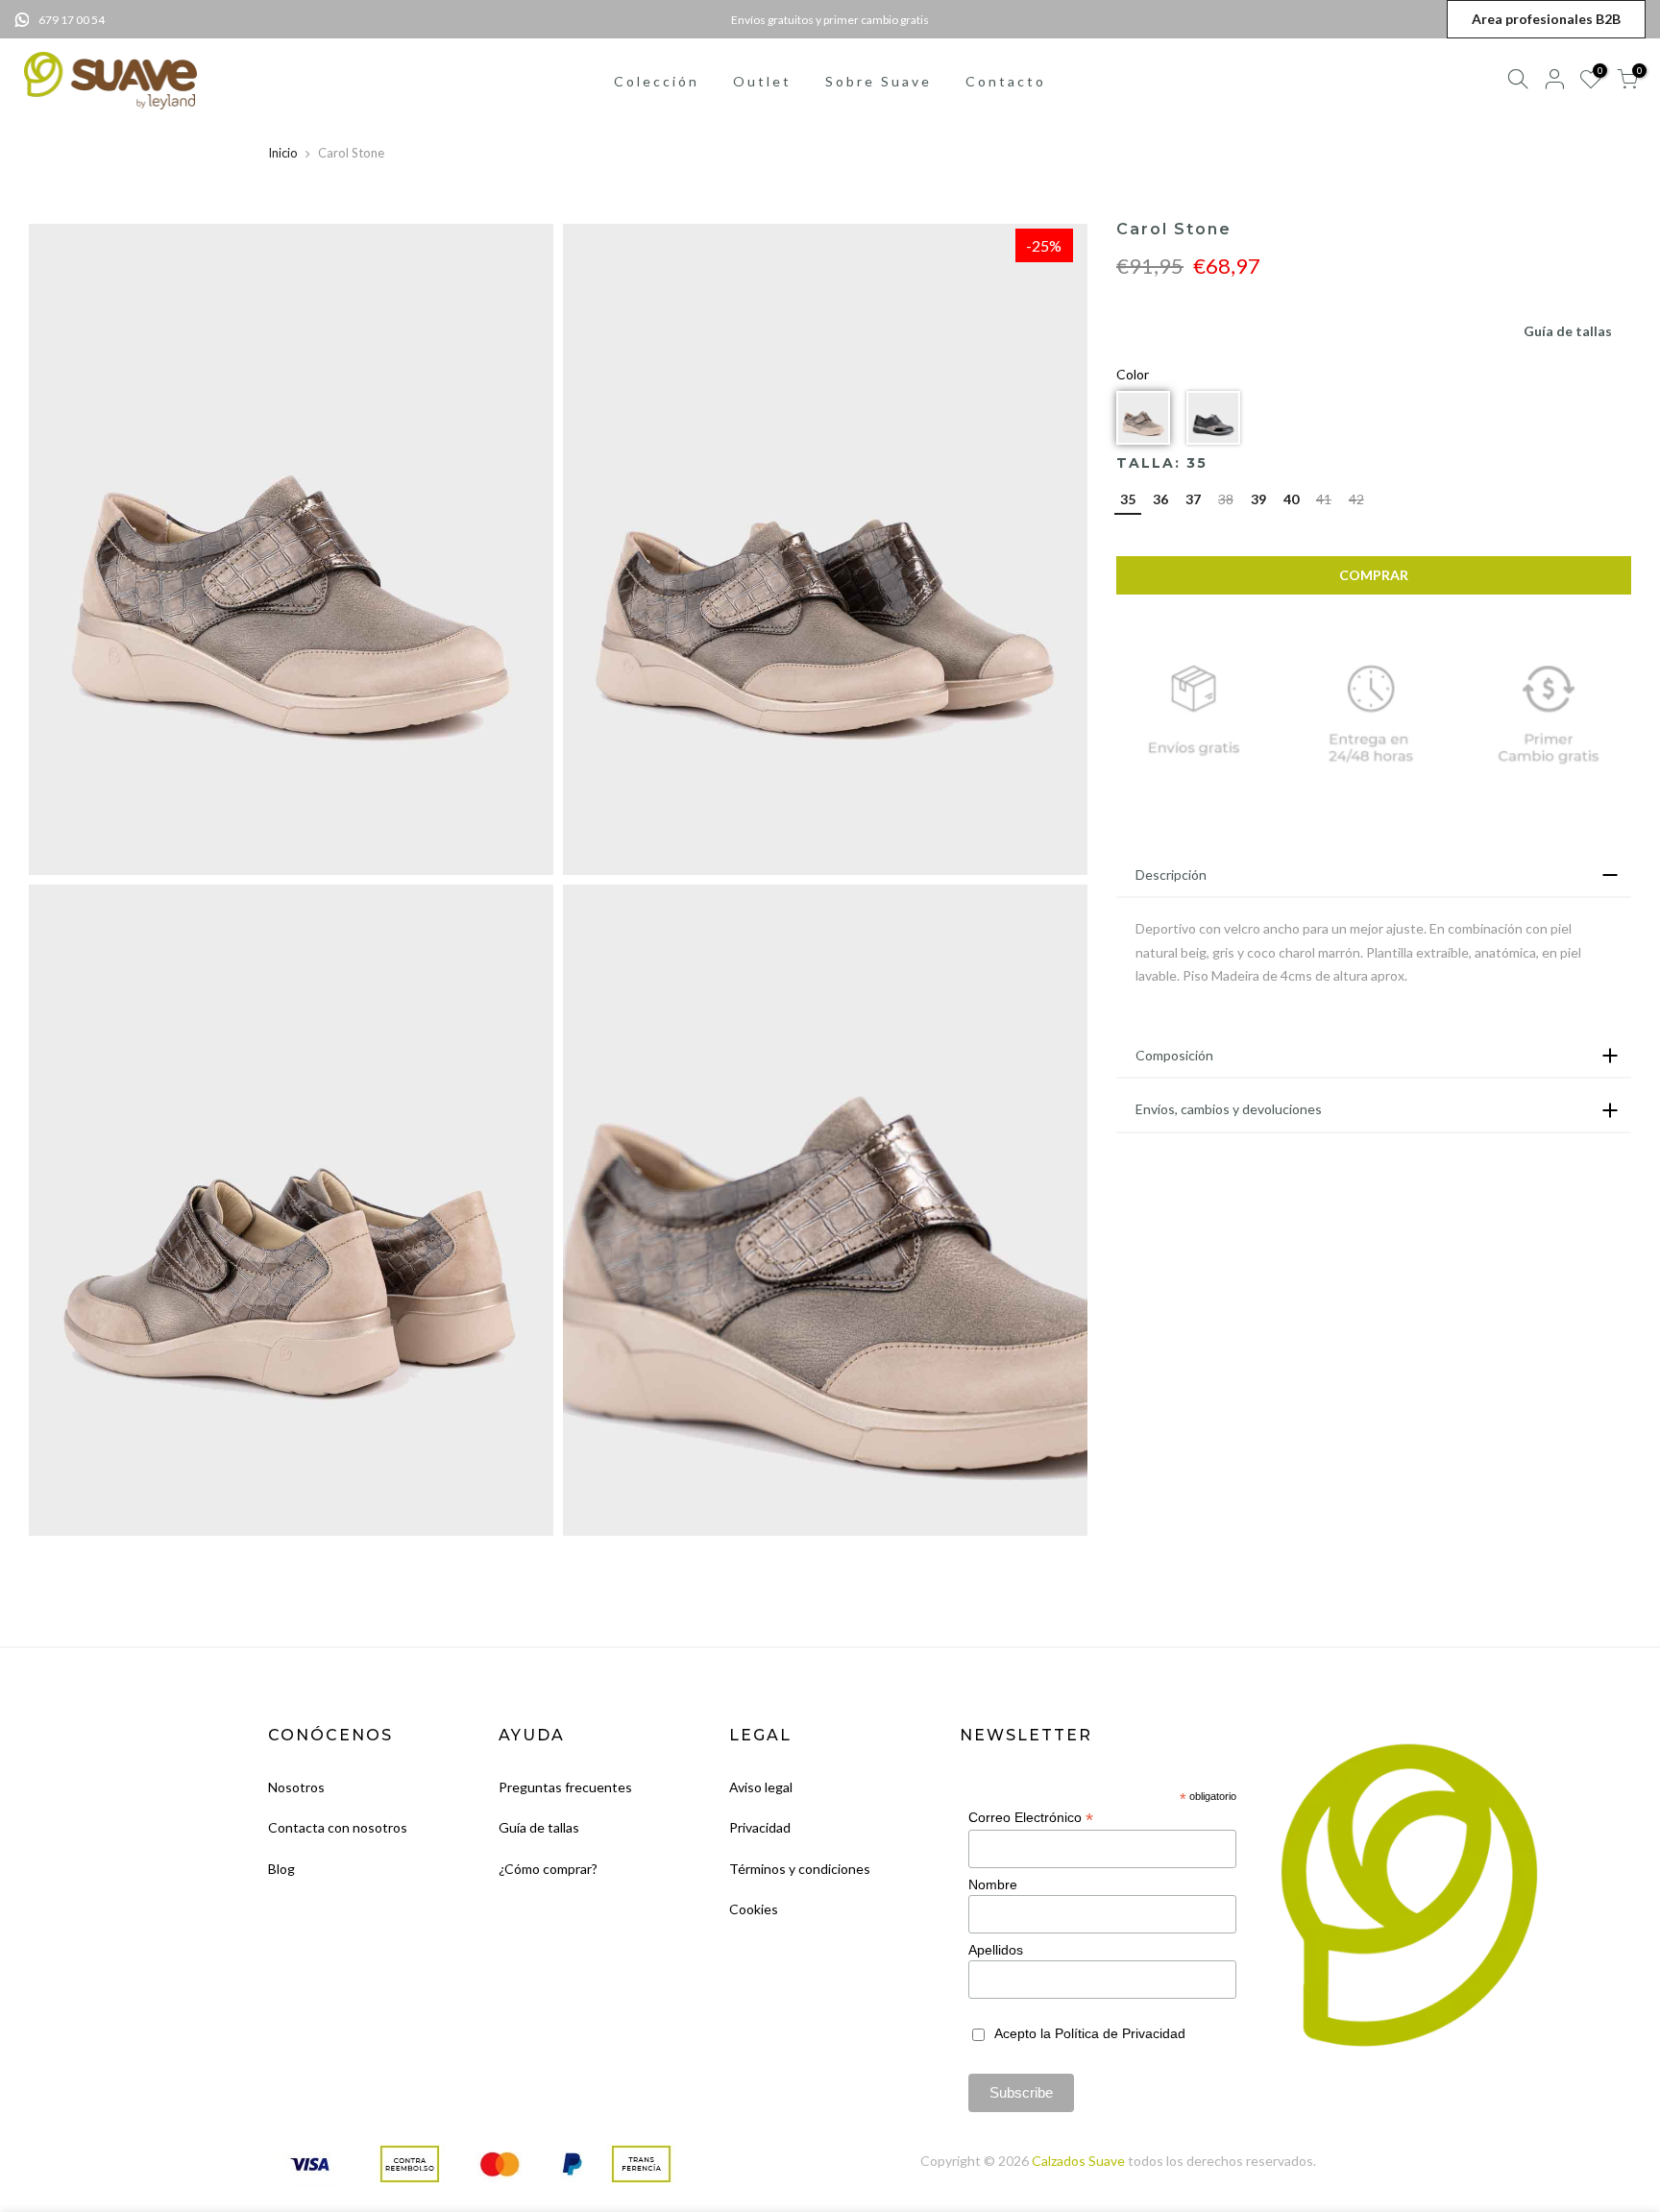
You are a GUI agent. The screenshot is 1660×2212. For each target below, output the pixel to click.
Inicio (283, 153)
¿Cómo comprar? (548, 1869)
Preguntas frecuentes (565, 1787)
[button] (1143, 418)
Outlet (762, 81)
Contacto (1006, 81)
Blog (281, 1869)
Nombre (993, 1884)
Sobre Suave (879, 81)
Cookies (754, 1909)
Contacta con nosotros (338, 1827)
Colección (657, 81)
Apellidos (996, 1950)
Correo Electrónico (1031, 1818)
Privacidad (760, 1827)
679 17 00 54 (72, 20)
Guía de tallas (1568, 331)
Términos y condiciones (800, 1869)
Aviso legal (761, 1787)
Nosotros (296, 1787)
